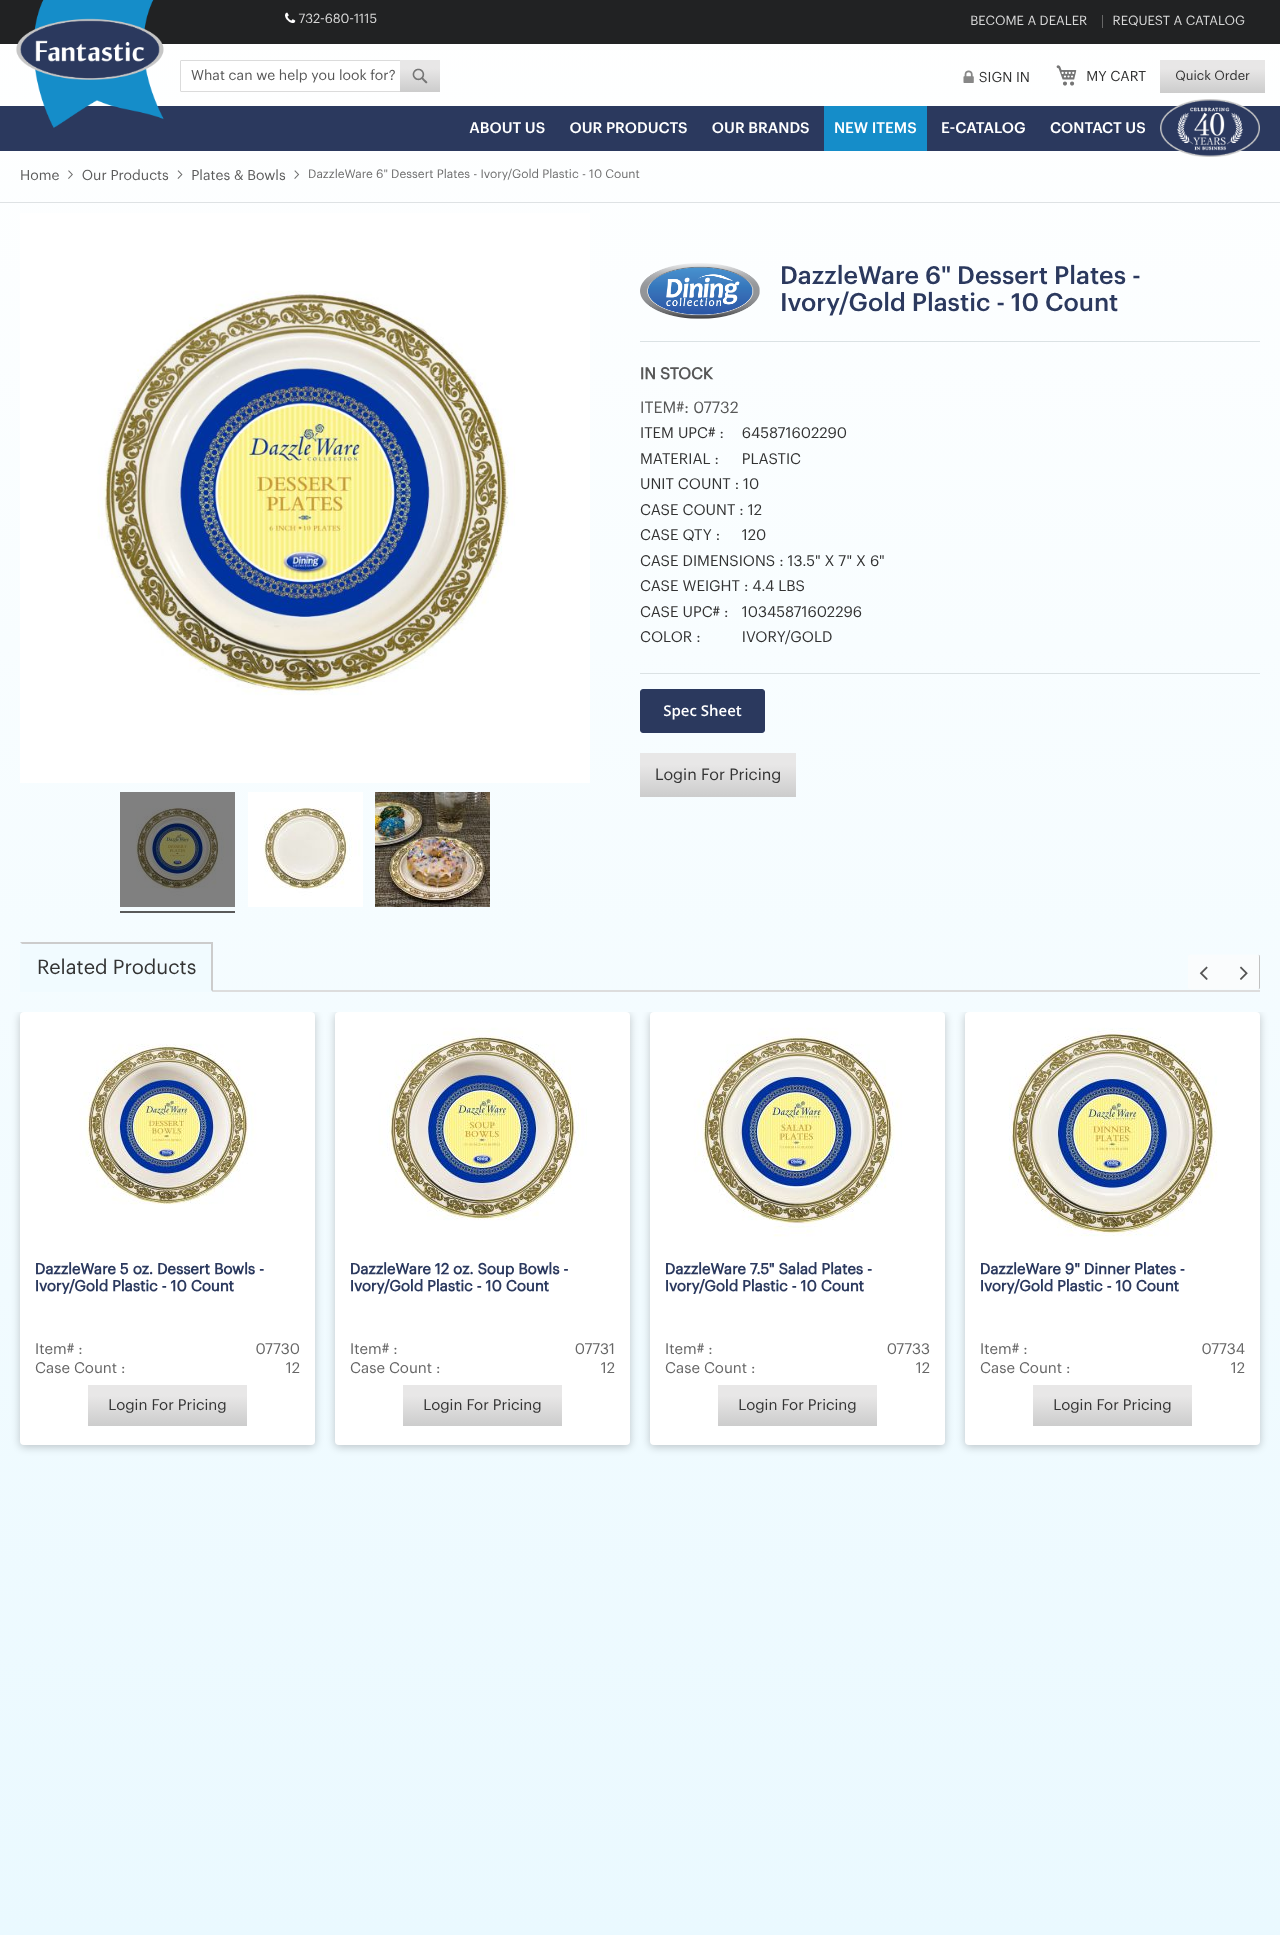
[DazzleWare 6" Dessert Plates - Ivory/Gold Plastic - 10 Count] (177, 852)
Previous (1206, 972)
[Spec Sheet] (702, 711)
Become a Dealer (1028, 21)
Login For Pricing (718, 775)
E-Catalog (983, 128)
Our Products (628, 128)
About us (507, 128)
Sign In (1004, 78)
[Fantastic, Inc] (90, 65)
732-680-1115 (337, 19)
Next (1242, 972)
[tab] (116, 967)
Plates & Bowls (238, 176)
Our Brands (761, 128)
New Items (875, 128)
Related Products (116, 968)
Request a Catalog (1179, 21)
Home (39, 176)
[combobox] (310, 76)
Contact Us (1098, 128)
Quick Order (1212, 76)
